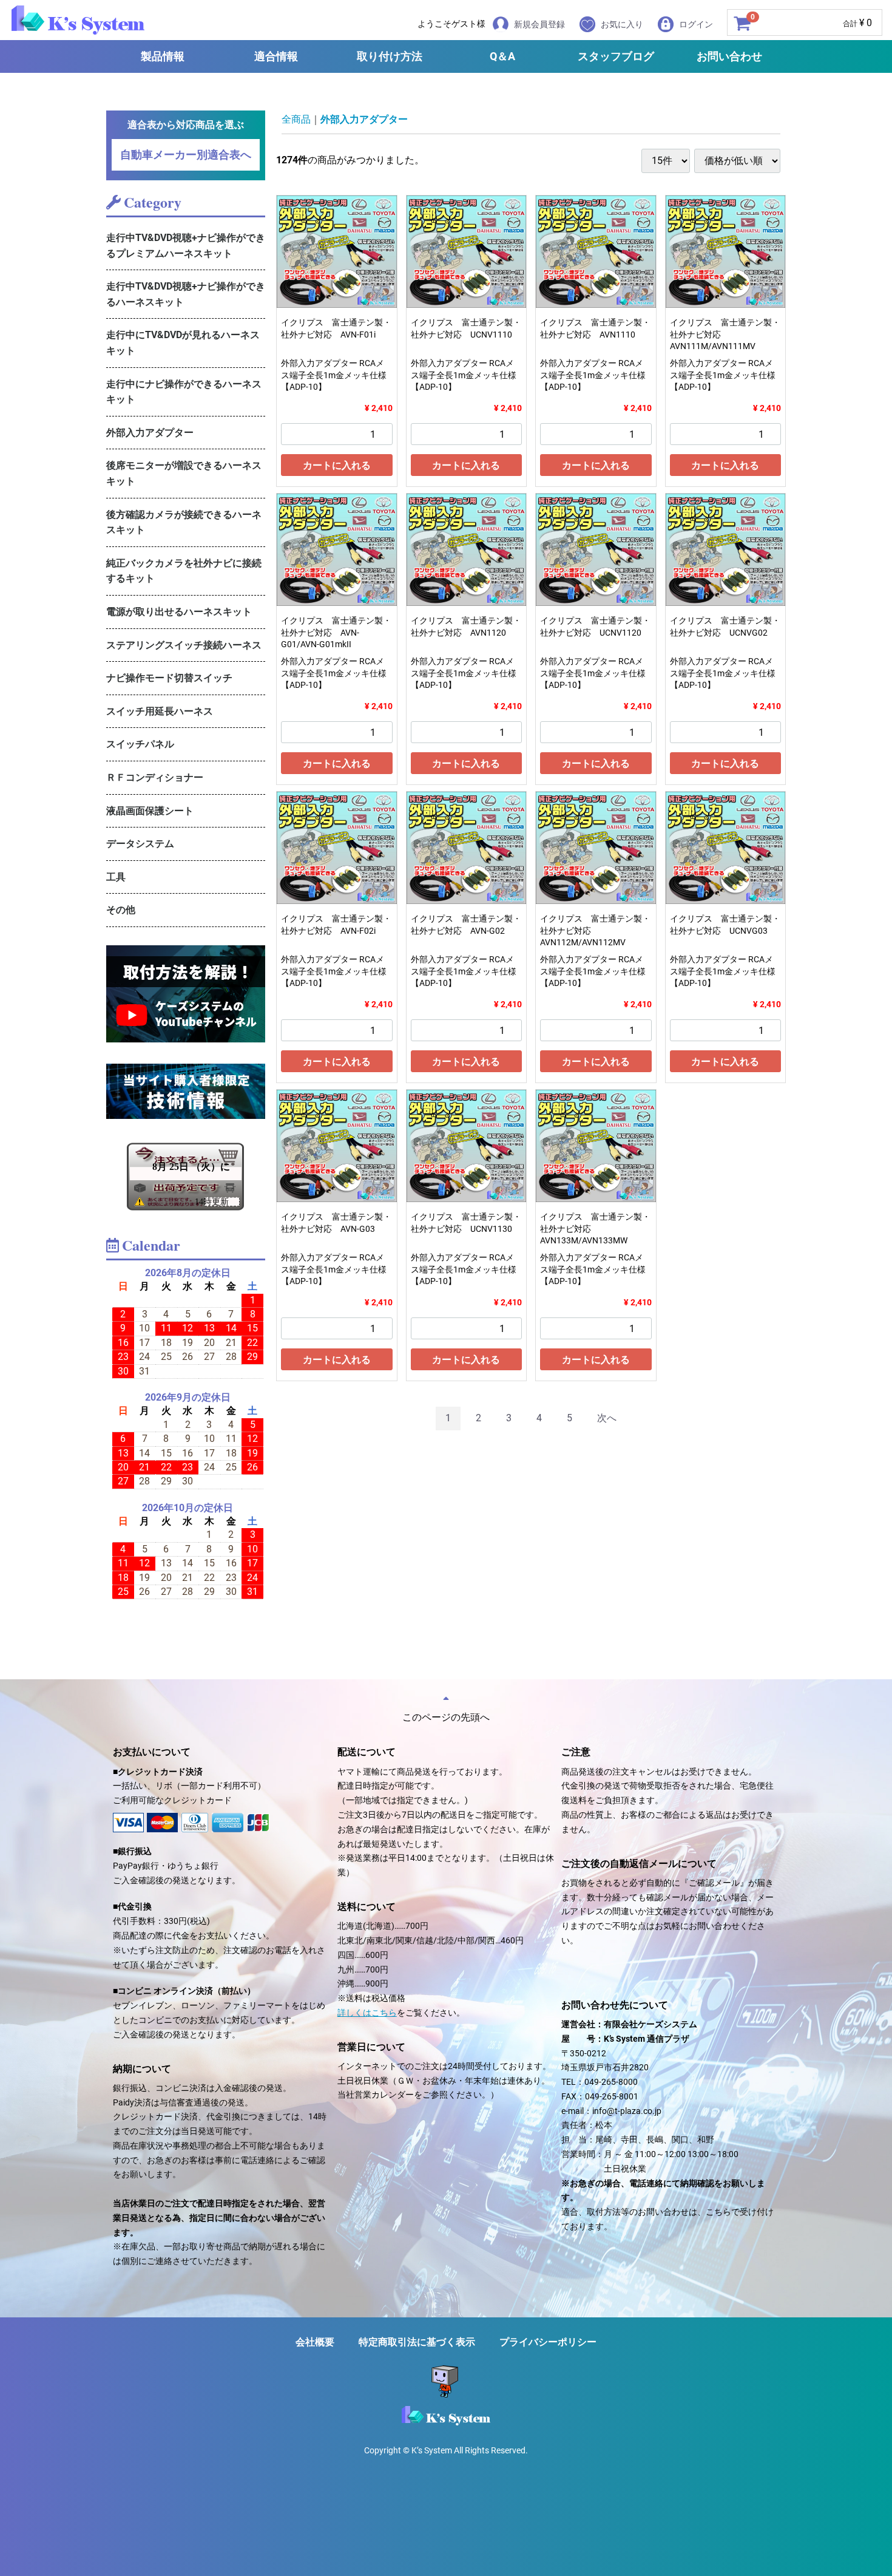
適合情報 (276, 56)
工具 (116, 877)
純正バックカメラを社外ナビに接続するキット (184, 571)
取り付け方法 (390, 56)
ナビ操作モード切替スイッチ (169, 678)
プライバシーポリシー (548, 2342)
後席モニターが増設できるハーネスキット (184, 473)
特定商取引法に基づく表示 (417, 2342)
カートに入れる (337, 465)
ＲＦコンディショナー (155, 777)
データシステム (140, 844)
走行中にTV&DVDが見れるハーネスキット (183, 343)
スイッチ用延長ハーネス (160, 711)
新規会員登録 (539, 24)
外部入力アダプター (150, 433)
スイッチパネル (140, 744)
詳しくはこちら (367, 2013)
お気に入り (622, 24)
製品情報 (163, 56)
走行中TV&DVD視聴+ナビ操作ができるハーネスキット (186, 294)
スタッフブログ (616, 56)
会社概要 (315, 2342)
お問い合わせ (729, 56)
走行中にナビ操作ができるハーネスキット (184, 392)
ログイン (696, 24)
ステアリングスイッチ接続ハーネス (184, 645)
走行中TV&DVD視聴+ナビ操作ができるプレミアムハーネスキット (186, 246)
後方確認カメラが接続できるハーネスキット (184, 522)
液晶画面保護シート (150, 811)
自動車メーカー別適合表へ (186, 155)
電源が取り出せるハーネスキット (179, 612)
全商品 (296, 119)
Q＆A (502, 56)
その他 (121, 910)
